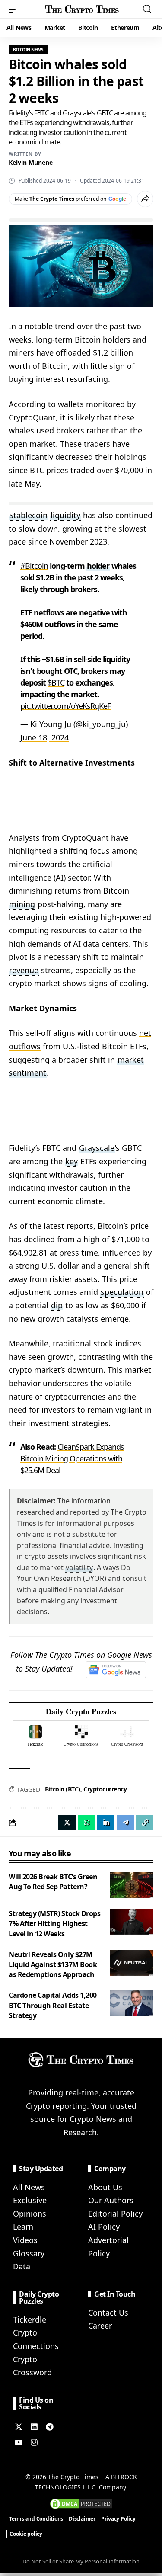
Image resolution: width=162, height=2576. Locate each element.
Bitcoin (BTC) (63, 1789)
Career (100, 2326)
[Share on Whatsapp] (86, 1823)
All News (29, 2187)
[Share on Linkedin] (106, 1823)
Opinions (30, 2214)
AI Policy (104, 2227)
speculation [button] (122, 1292)
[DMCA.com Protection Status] (81, 2503)
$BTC (56, 682)
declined (39, 1239)
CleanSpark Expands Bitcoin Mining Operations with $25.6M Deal (72, 1458)
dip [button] (57, 1305)
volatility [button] (79, 1567)
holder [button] (98, 566)
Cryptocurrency (105, 1789)
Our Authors (111, 2200)
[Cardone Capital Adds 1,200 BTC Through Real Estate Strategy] (132, 2003)
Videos (25, 2240)
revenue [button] (24, 970)
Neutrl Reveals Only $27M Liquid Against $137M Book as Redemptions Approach (53, 1964)
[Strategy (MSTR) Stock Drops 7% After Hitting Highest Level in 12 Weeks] (132, 1922)
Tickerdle (30, 2320)
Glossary (29, 2253)
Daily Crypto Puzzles (81, 1712)
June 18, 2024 (44, 737)
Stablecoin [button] (28, 515)
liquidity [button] (65, 515)
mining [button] (22, 904)
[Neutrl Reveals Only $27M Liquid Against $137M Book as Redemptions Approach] (132, 1963)
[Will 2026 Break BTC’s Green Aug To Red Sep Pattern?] (132, 1885)
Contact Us (108, 2313)
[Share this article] (145, 199)
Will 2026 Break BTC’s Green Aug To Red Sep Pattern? (53, 1882)
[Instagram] (34, 2442)
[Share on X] (67, 1823)
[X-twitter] (19, 2427)
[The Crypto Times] (82, 9)
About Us (105, 2187)
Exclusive (30, 2200)
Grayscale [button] (97, 1148)
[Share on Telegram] (125, 1823)
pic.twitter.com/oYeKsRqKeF (65, 706)
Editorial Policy (115, 2214)
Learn (23, 2227)
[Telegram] (50, 2427)
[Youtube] (19, 2442)
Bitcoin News (28, 50)
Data (22, 2266)
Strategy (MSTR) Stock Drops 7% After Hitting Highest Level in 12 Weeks (54, 1923)
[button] (16, 9)
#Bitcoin (34, 566)
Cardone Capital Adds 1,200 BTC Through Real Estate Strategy (53, 2005)
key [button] (71, 1161)
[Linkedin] (34, 2427)
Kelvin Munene (31, 162)
